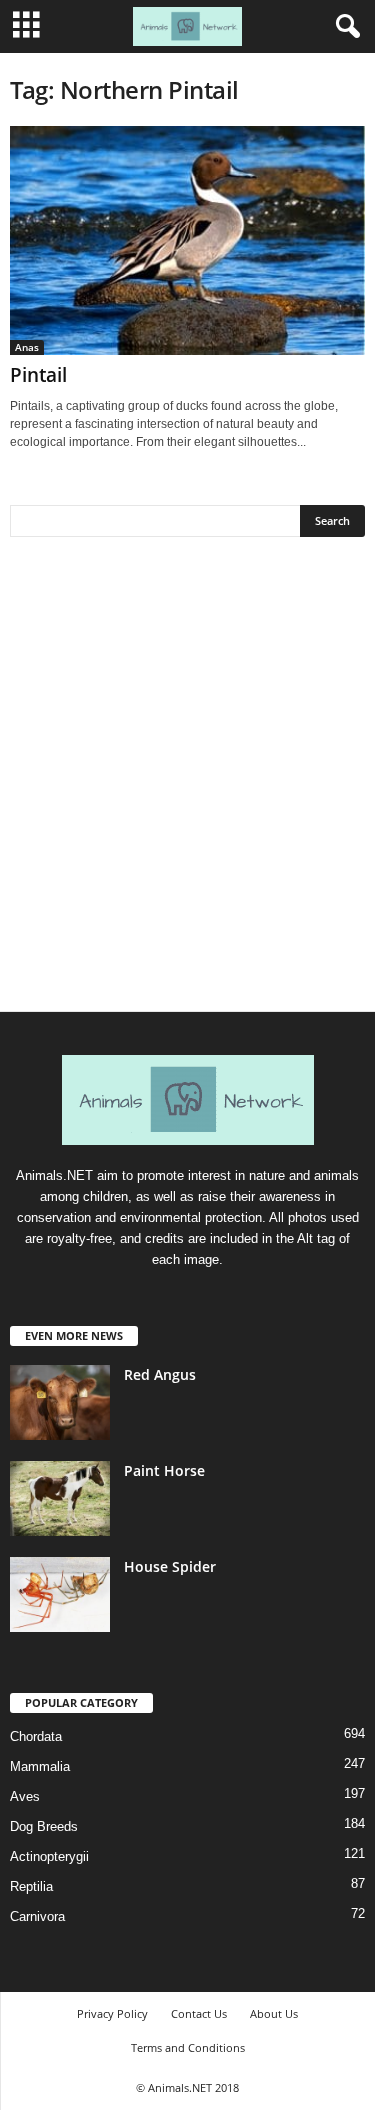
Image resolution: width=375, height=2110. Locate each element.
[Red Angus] (60, 1402)
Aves (25, 1796)
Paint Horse (164, 1470)
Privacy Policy (112, 2013)
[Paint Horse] (60, 1498)
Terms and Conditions (188, 2047)
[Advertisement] (187, 781)
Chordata (36, 1736)
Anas (27, 347)
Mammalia (40, 1766)
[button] (344, 27)
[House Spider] (60, 1594)
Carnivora (37, 1916)
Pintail (38, 375)
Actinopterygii (49, 1856)
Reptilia (31, 1886)
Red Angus (160, 1374)
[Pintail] (187, 240)
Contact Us (199, 2013)
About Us (274, 2013)
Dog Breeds (44, 1826)
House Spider (170, 1566)
